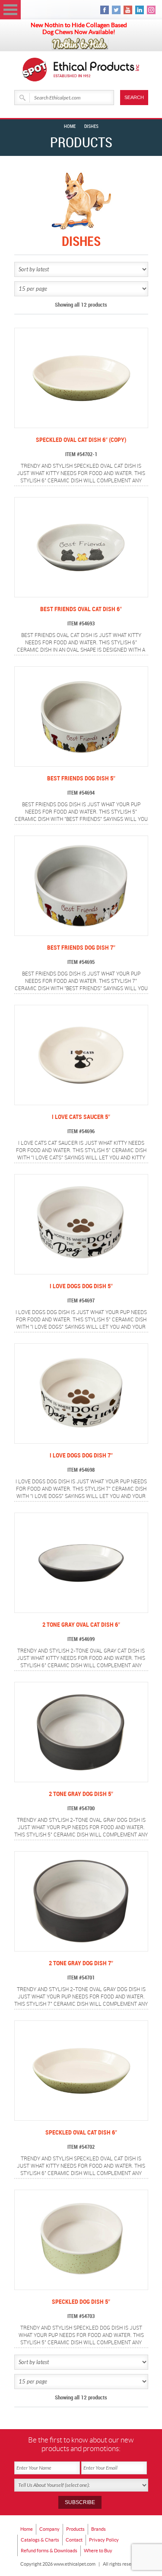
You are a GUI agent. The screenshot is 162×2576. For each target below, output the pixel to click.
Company (49, 2529)
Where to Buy (98, 2551)
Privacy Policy (104, 2540)
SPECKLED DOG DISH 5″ (81, 2302)
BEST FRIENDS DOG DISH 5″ (81, 778)
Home (70, 127)
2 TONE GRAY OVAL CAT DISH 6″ (81, 1625)
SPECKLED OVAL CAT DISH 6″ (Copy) (81, 440)
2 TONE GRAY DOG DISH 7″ (81, 1963)
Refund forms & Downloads (49, 2551)
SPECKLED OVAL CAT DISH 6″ (81, 2133)
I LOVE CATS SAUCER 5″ (81, 1117)
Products (75, 2529)
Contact (74, 2540)
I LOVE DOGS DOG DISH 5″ (81, 1286)
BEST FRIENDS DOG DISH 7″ (81, 948)
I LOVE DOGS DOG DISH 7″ (81, 1456)
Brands (98, 2529)
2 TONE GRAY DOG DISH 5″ (81, 1794)
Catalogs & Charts (40, 2540)
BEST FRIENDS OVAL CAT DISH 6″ (81, 609)
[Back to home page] (97, 70)
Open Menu (10, 10)
